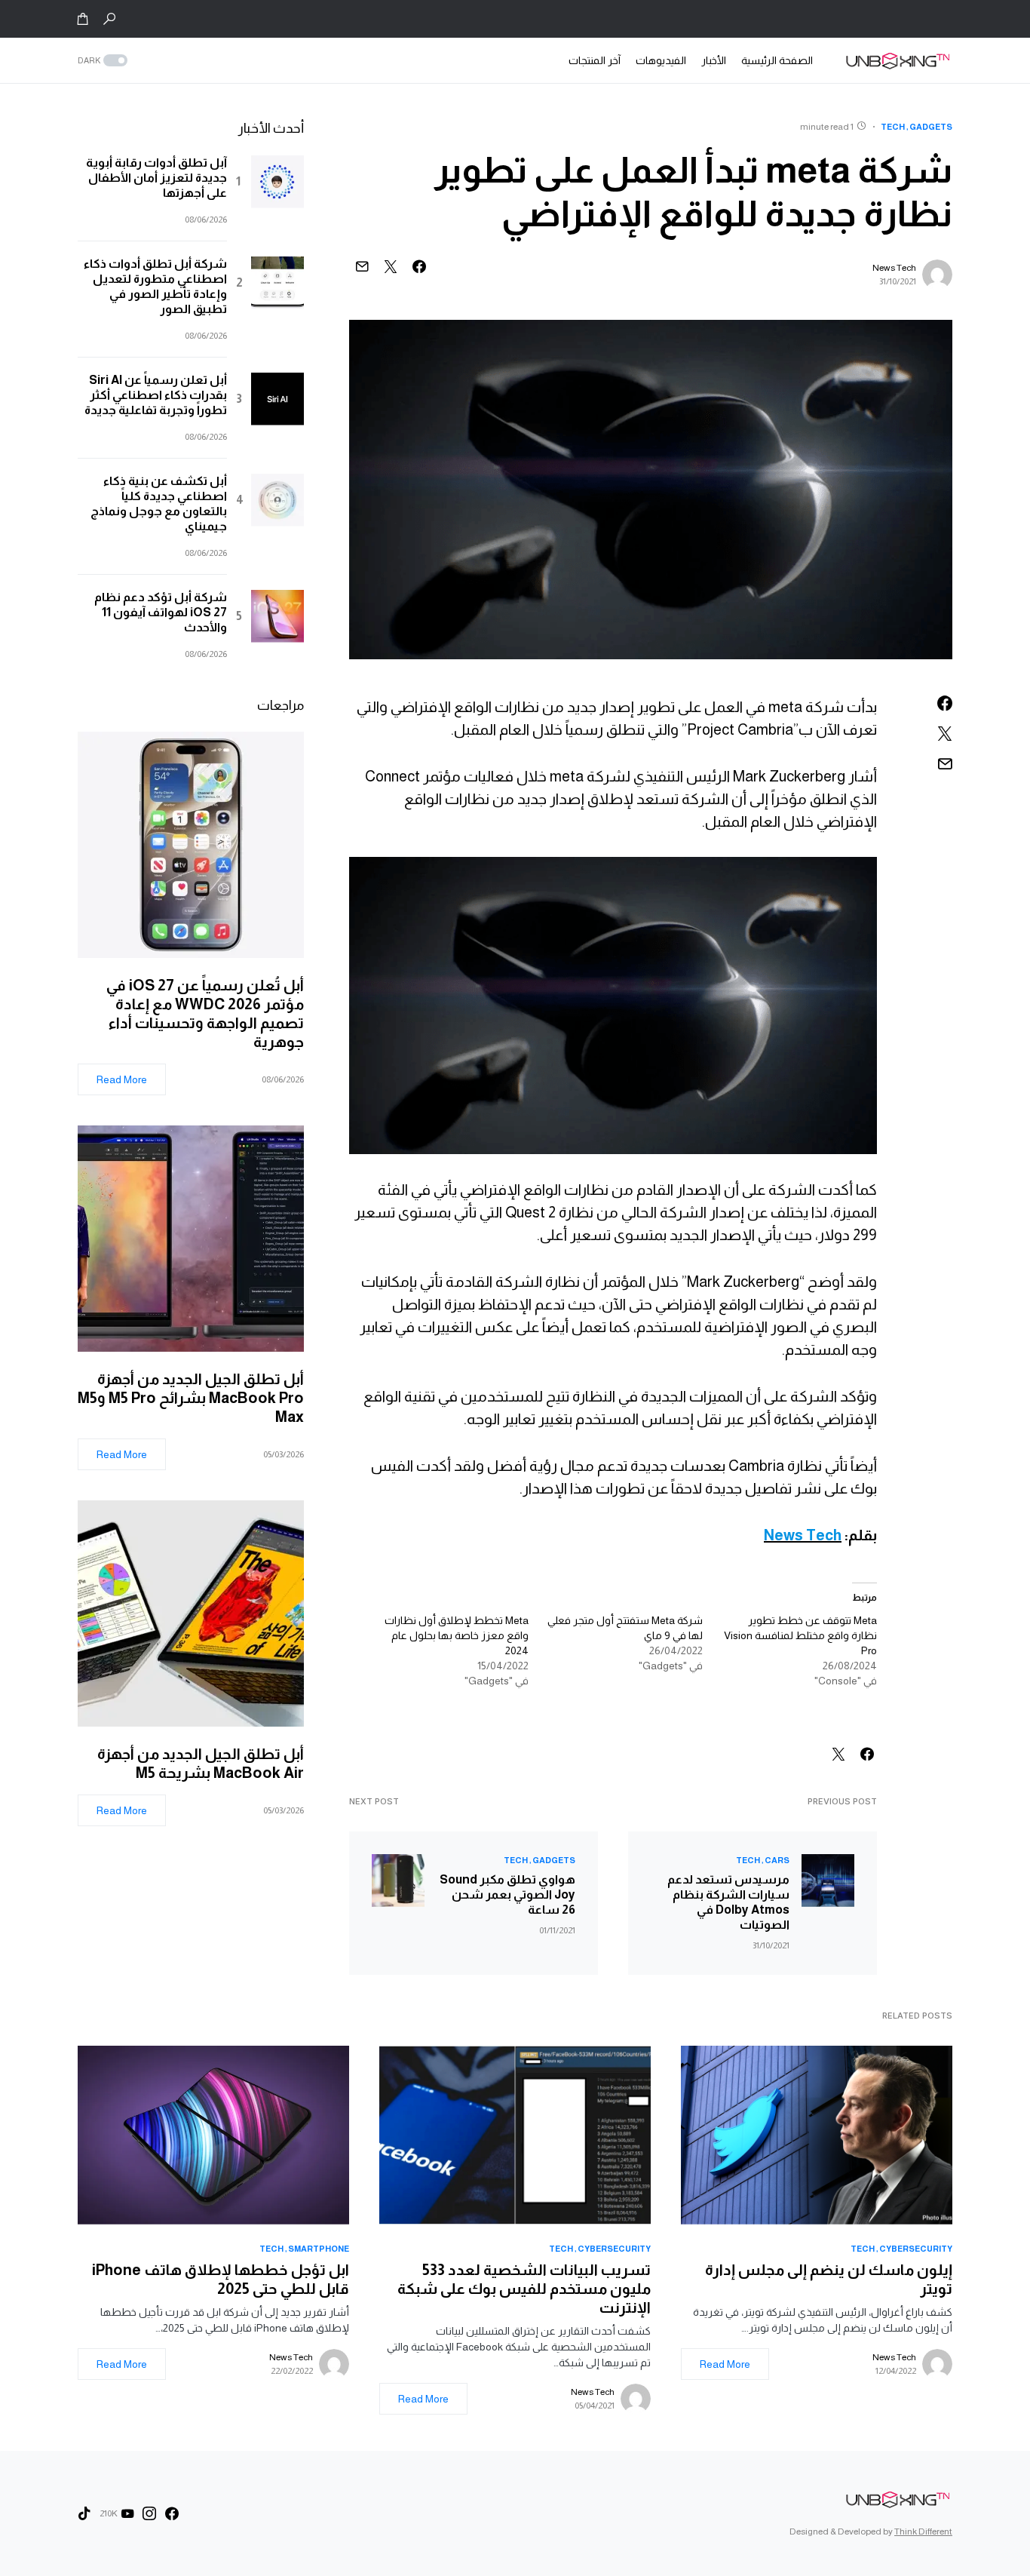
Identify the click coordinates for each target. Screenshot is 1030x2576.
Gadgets (931, 127)
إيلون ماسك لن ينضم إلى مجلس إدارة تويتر (829, 2279)
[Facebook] (172, 2513)
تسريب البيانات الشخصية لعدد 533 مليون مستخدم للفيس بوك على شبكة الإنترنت (524, 2289)
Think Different (923, 2531)
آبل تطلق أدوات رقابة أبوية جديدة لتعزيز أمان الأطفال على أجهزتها (156, 178)
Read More (122, 1079)
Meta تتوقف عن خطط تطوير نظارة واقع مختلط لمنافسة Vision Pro (800, 1635)
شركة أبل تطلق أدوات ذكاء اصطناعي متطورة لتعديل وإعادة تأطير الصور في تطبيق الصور (155, 286)
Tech (893, 127)
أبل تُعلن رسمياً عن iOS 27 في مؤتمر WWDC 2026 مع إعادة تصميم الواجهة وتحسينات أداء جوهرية (205, 1013)
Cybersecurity (916, 2249)
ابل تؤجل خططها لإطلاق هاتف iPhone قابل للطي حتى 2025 (221, 2279)
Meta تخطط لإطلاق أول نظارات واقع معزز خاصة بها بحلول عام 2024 (457, 1635)
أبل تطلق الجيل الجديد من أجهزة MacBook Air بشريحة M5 (201, 1763)
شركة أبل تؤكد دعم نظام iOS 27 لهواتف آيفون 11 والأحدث (161, 612)
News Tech (894, 268)
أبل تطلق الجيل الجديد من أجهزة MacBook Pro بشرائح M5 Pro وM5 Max (191, 1398)
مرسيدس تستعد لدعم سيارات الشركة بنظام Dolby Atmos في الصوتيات (728, 1902)
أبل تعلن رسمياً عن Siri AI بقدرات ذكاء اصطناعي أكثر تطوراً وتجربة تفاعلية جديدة (156, 395)
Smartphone (319, 2249)
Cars (777, 1860)
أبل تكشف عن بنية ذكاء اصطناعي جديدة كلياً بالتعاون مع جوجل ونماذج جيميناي (159, 504)
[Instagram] (149, 2513)
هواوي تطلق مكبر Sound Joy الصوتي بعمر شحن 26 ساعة (507, 1894)
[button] (109, 19)
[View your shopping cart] (83, 19)
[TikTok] (84, 2513)
